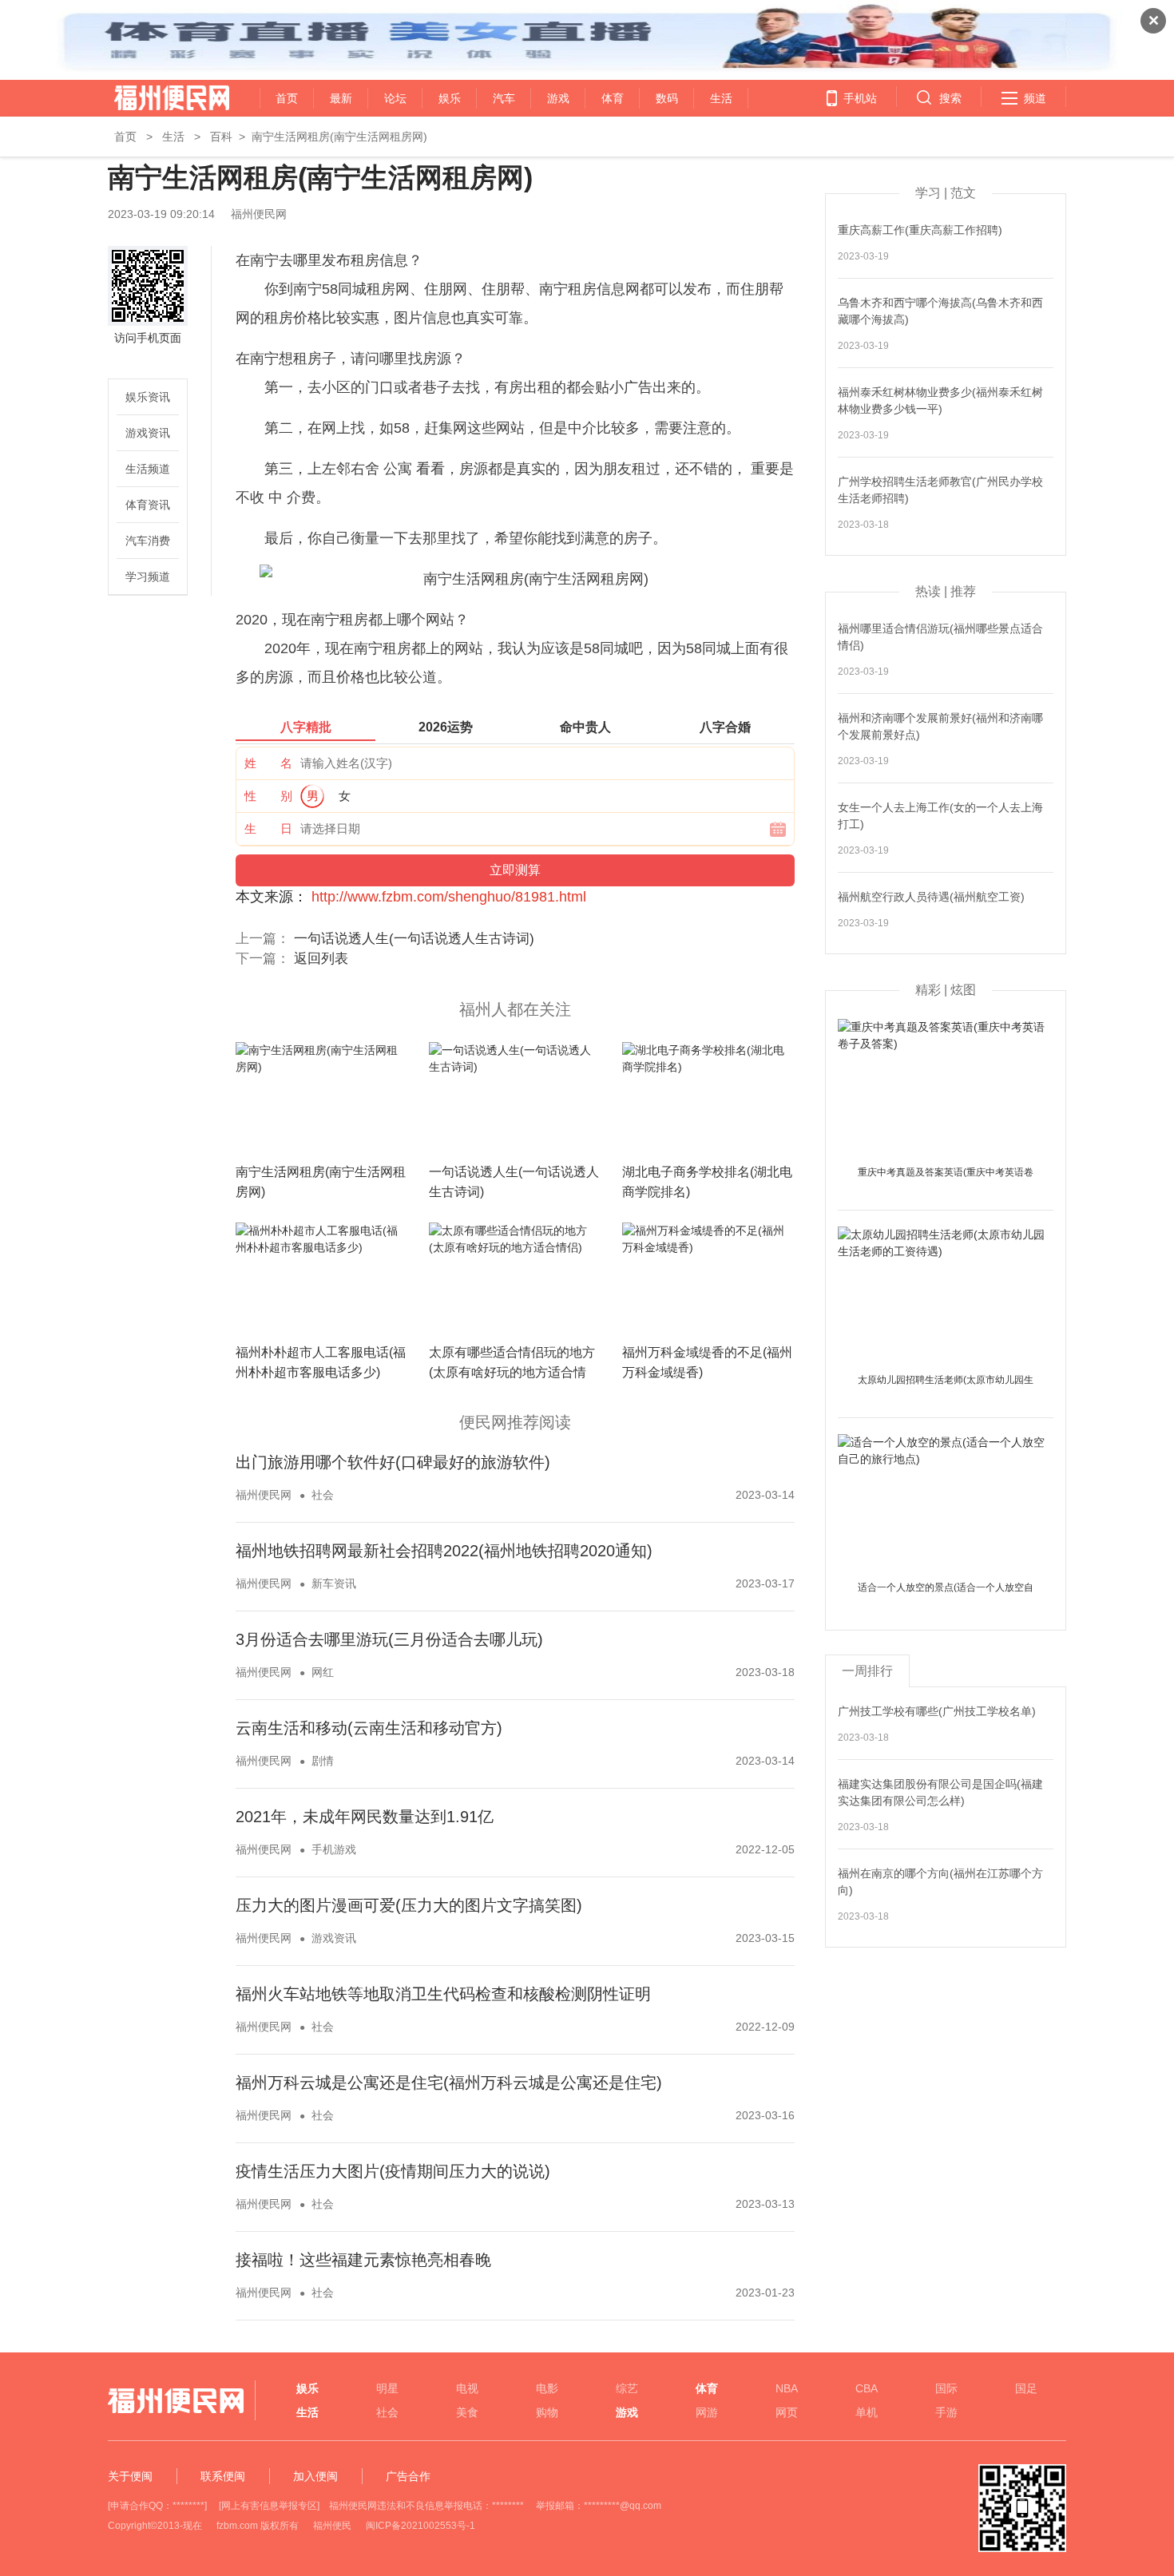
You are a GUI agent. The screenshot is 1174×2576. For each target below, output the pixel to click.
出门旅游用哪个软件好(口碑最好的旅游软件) (393, 1462)
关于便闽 (130, 2476)
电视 (467, 2388)
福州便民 (332, 2526)
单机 (867, 2412)
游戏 (558, 98)
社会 (323, 1495)
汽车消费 (148, 541)
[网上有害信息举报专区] (269, 2506)
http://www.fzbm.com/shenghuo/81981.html (449, 897)
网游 (707, 2412)
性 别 (268, 796)
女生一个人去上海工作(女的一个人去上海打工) (940, 816)
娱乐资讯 (148, 397)
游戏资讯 (148, 433)
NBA (787, 2388)
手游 (946, 2412)
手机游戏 (334, 1849)
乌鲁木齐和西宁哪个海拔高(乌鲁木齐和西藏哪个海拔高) (940, 311)
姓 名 (268, 763)
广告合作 (408, 2476)
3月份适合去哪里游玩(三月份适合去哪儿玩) (389, 1639)
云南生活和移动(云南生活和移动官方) (369, 1728)
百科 (221, 137)
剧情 (323, 1761)
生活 (721, 98)
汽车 (504, 98)
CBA (867, 2388)
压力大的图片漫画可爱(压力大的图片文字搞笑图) (409, 1905)
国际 (946, 2388)
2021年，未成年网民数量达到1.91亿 (365, 1817)
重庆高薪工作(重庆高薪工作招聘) (920, 230)
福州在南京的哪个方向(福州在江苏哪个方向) (940, 1882)
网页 (787, 2412)
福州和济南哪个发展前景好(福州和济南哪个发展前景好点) (940, 726)
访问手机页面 (148, 338)
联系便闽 (223, 2476)
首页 (287, 98)
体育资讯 (148, 505)
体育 (613, 98)
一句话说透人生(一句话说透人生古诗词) (414, 939)
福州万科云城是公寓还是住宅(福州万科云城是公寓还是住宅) (449, 2083)
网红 (323, 1672)
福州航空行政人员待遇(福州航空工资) (931, 897)
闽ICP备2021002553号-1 (420, 2526)
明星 (387, 2388)
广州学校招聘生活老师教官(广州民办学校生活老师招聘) (940, 490)
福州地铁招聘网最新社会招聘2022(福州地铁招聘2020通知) (444, 1551)
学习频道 (148, 577)
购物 (547, 2412)
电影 (547, 2388)
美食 (467, 2412)
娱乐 (450, 98)
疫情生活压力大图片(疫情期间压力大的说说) (393, 2171)
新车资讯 (334, 1583)
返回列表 (321, 959)
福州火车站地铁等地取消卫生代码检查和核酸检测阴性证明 (443, 1994)
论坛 (395, 98)
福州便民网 (158, 98)
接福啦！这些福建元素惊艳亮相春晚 (363, 2260)
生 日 (268, 828)
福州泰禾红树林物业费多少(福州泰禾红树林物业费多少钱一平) (940, 400)
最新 (341, 98)
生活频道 (148, 469)
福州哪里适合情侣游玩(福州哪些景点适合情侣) (940, 637)
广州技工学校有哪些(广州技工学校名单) (937, 1711)
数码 (667, 98)
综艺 (627, 2388)
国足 (1026, 2388)
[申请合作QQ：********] (157, 2506)
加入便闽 (315, 2476)
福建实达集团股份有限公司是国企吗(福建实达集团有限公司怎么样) (940, 1792)
